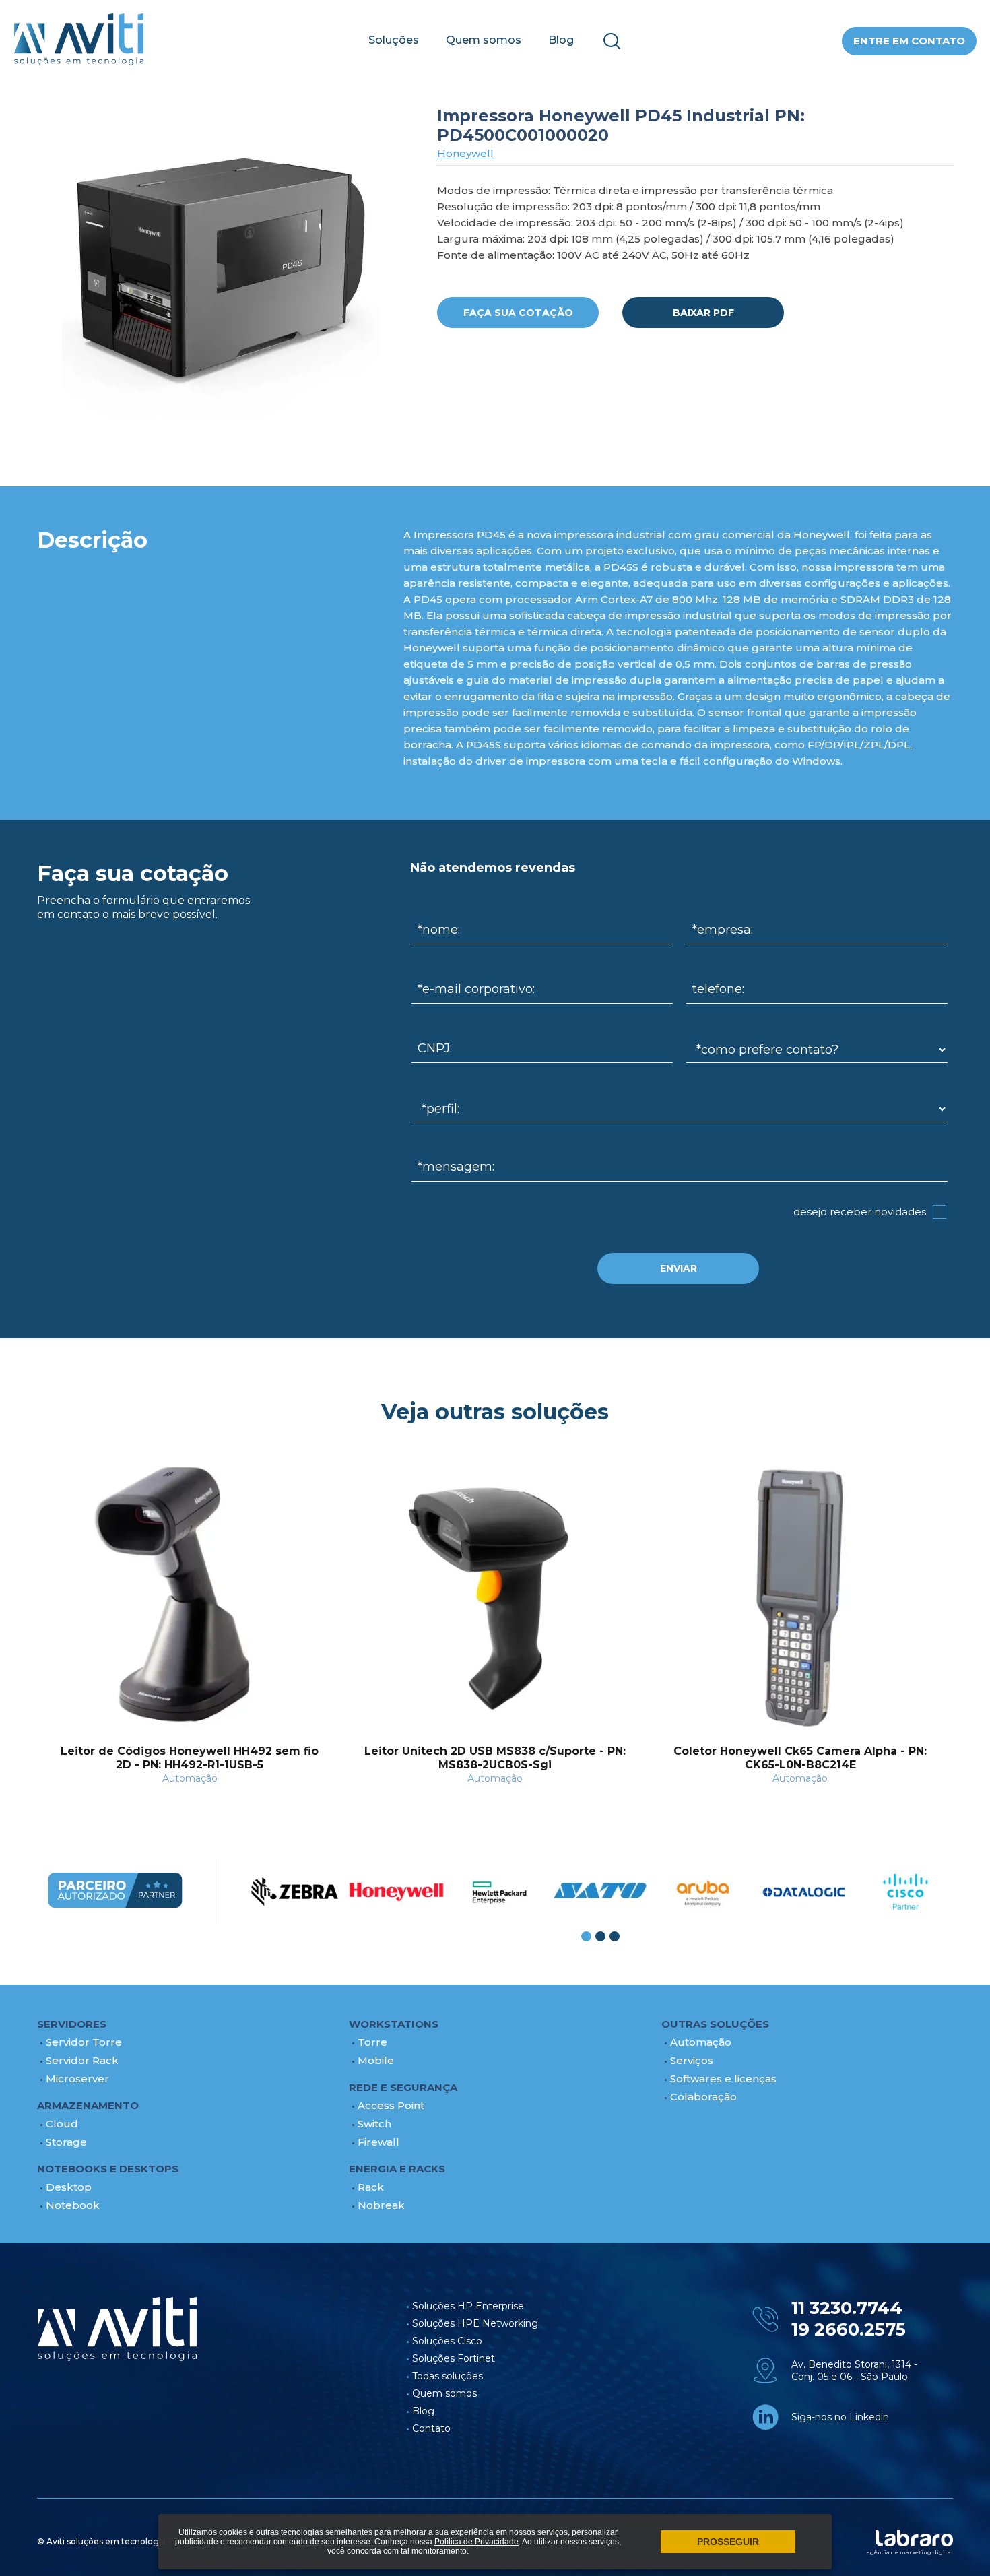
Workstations (394, 2024)
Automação (701, 2042)
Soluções (394, 40)
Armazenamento (88, 2105)
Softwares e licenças (723, 2079)
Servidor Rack (82, 2060)
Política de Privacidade (476, 2542)
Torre (372, 2042)
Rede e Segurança (403, 2087)
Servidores (72, 2024)
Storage (66, 2142)
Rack (371, 2187)
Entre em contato (909, 41)
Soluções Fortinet (454, 2358)
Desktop (69, 2187)
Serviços (692, 2060)
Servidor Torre (84, 2042)
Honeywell (465, 153)
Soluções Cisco (447, 2341)
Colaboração (703, 2097)
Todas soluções (448, 2376)
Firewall (378, 2142)
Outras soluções (715, 2024)
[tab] (586, 1936)
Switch (374, 2124)
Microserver (77, 2079)
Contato (431, 2428)
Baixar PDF (703, 313)
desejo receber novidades (860, 1212)
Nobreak (381, 2205)
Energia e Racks (397, 2169)
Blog (561, 40)
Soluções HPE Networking (475, 2323)
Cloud (62, 2124)
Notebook (73, 2205)
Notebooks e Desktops (108, 2169)
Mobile (376, 2060)
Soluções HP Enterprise (468, 2306)
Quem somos (484, 40)
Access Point (391, 2105)
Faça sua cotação (518, 313)
